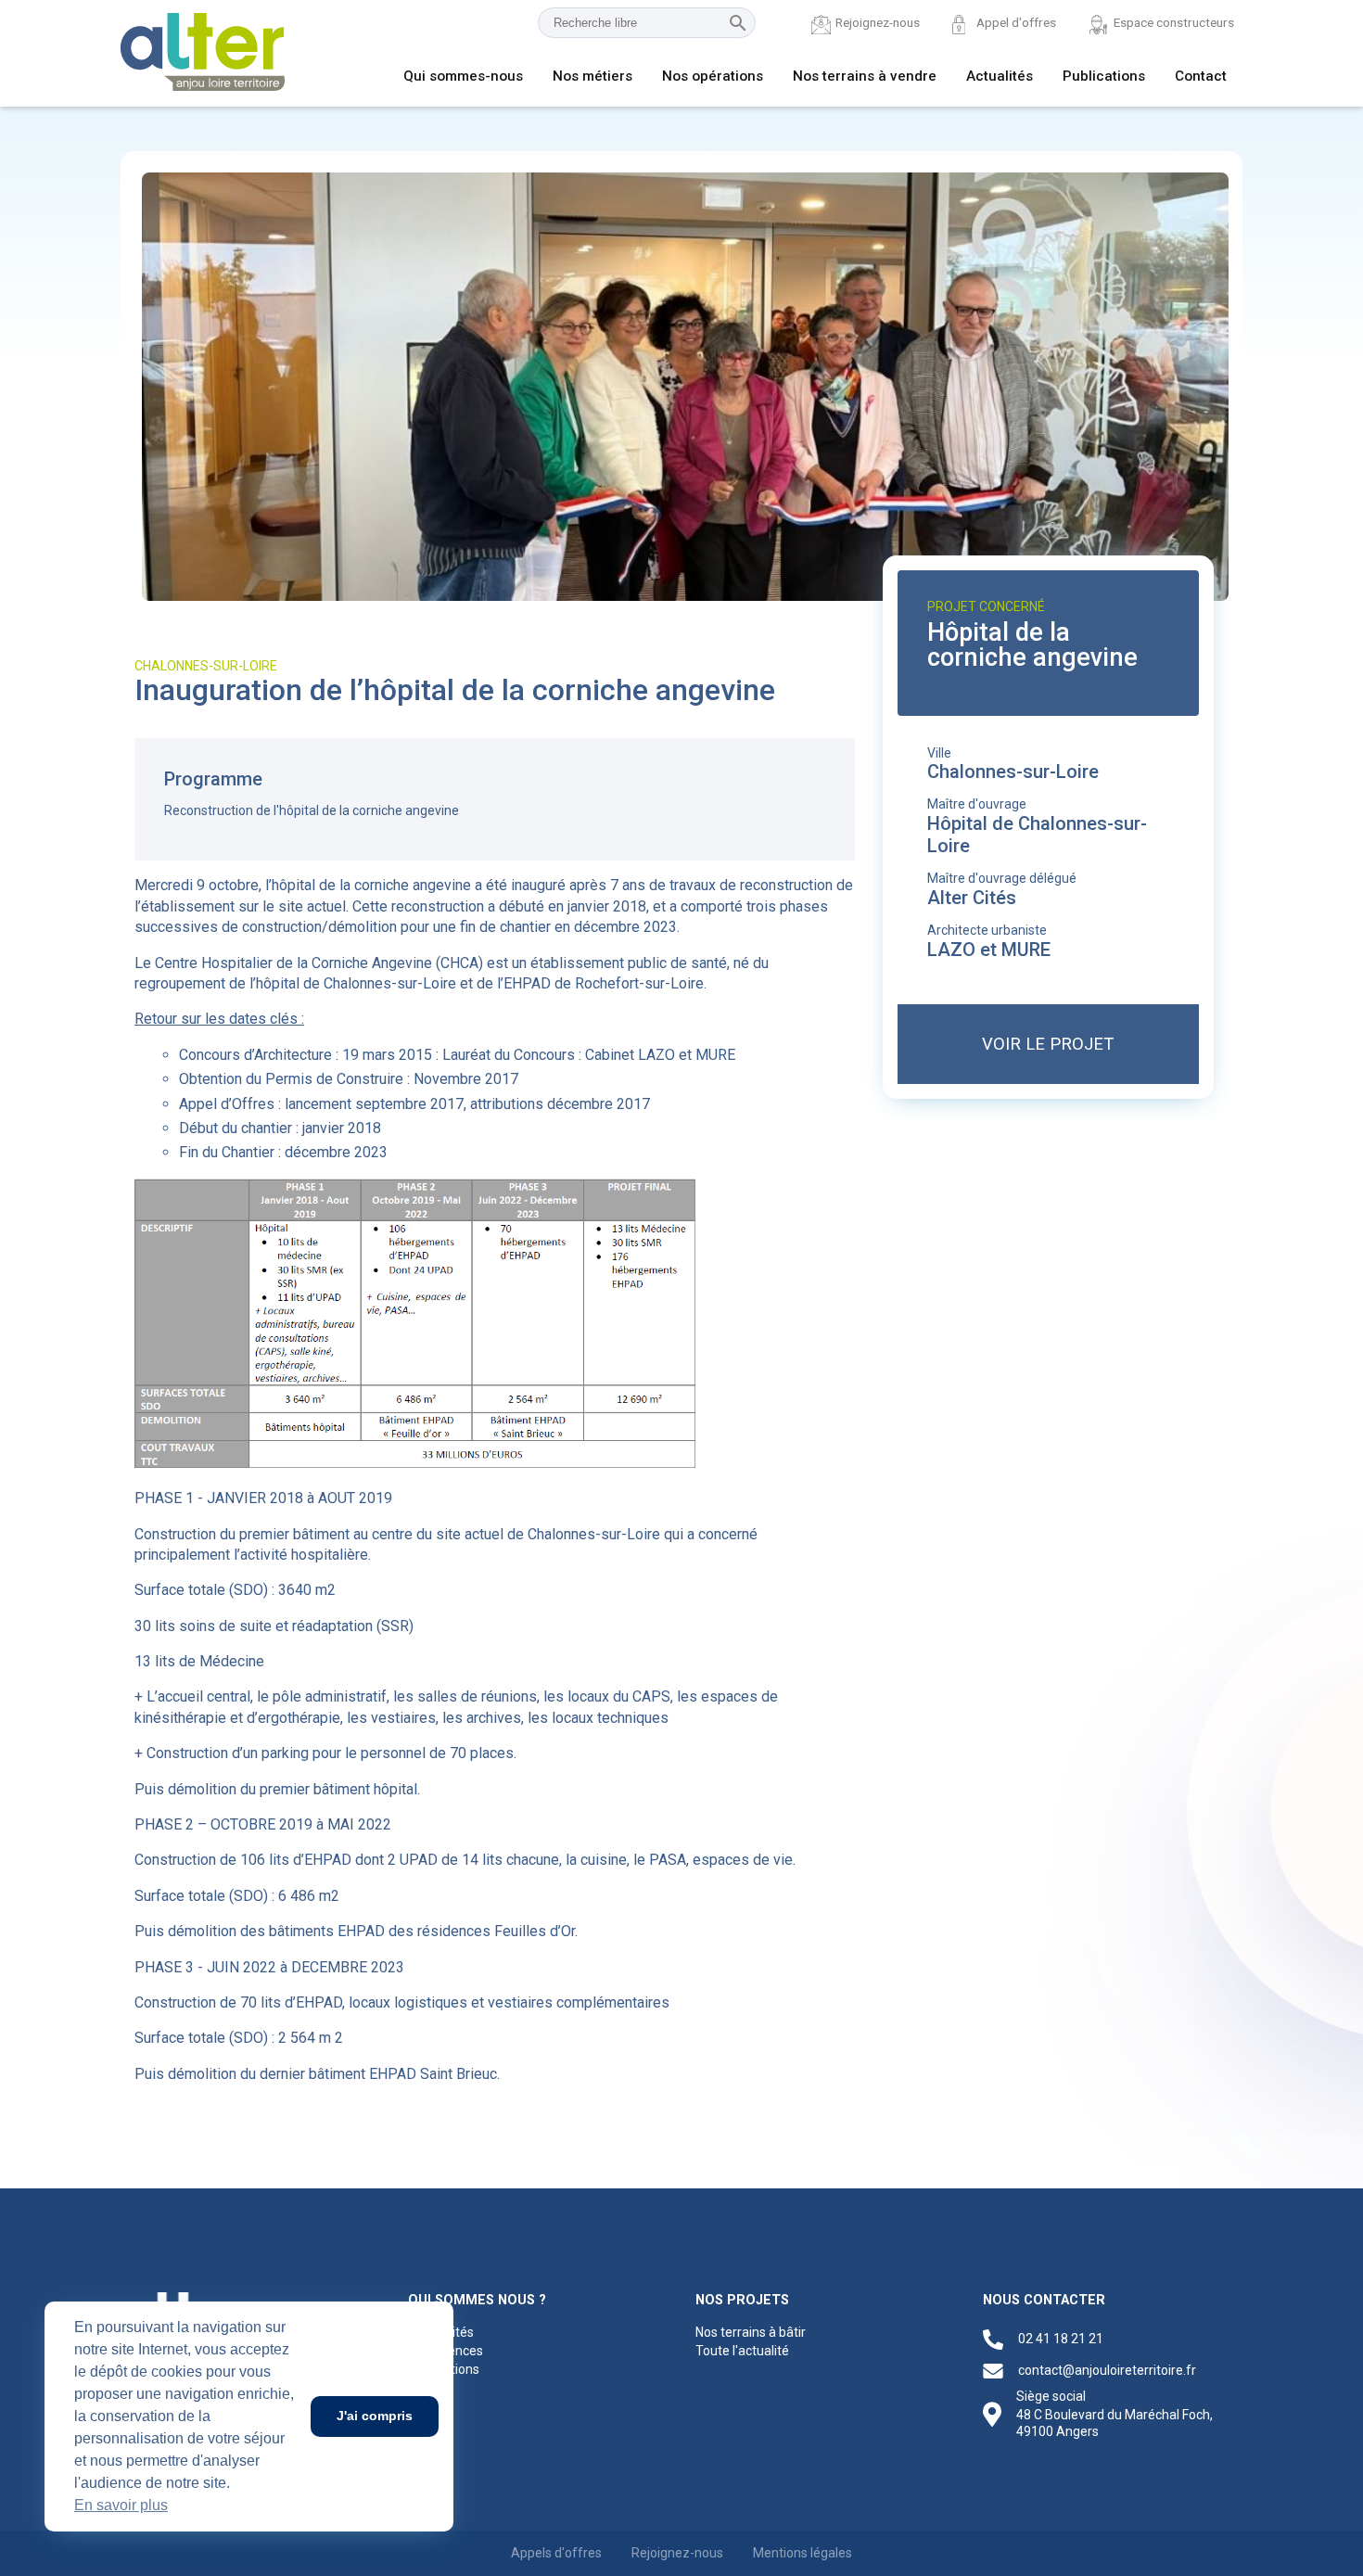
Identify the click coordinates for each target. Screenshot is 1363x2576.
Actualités (1000, 76)
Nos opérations (713, 76)
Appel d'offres (1016, 22)
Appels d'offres (556, 2553)
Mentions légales (803, 2553)
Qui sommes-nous (463, 76)
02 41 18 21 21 (1061, 2339)
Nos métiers (592, 76)
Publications (1104, 76)
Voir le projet (1048, 1044)
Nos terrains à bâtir (751, 2332)
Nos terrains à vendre (865, 76)
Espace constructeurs (1174, 22)
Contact (1201, 76)
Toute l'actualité (742, 2351)
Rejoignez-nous (878, 22)
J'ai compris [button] (375, 2416)
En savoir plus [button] (121, 2505)
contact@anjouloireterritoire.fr (1107, 2370)
